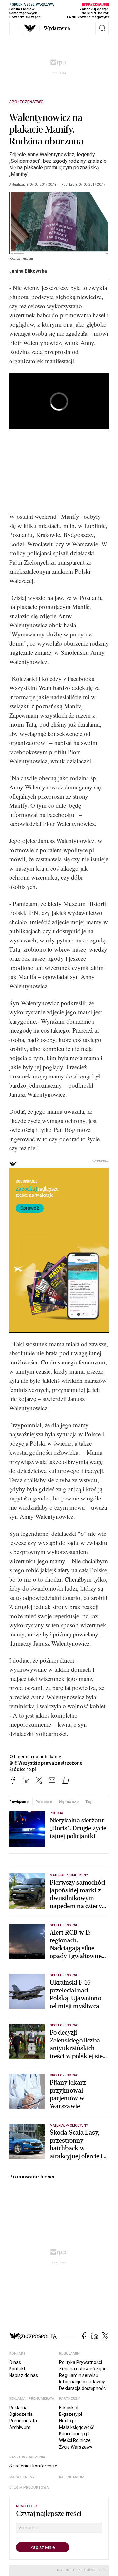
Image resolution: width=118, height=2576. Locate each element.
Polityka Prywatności (80, 2362)
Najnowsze (69, 1802)
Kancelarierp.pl (74, 2434)
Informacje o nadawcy (82, 2382)
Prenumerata (23, 2421)
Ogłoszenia (21, 2414)
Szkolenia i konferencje (33, 2466)
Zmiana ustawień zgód (83, 2369)
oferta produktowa (29, 2488)
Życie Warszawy (76, 2447)
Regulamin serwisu (79, 2375)
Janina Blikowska (28, 271)
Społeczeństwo (26, 102)
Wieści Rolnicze (75, 2440)
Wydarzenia (57, 28)
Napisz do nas (24, 2375)
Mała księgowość (77, 2427)
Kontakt (17, 2369)
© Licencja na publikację (35, 1757)
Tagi (89, 1802)
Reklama (18, 2408)
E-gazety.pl (70, 2414)
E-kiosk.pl (69, 2408)
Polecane (44, 1802)
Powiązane (19, 1802)
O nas (15, 2362)
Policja (56, 1813)
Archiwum (20, 2427)
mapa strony (22, 2477)
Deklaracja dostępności (83, 2388)
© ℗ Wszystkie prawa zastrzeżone (46, 1763)
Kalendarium (72, 2477)
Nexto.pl (67, 2421)
